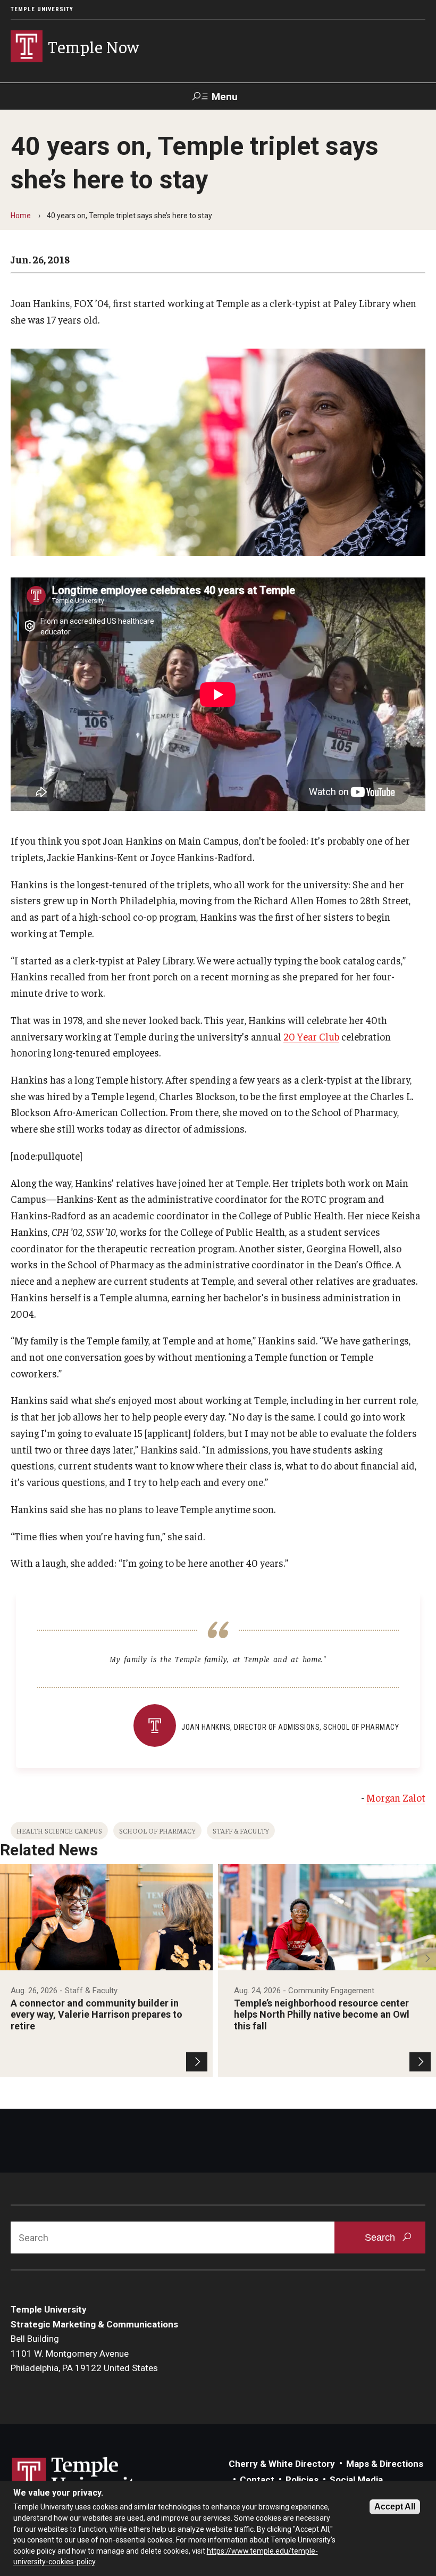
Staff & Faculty (241, 1831)
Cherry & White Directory (282, 2464)
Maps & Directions (385, 2464)
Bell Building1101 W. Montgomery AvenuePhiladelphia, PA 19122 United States (84, 2353)
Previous (9, 1958)
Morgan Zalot (396, 1797)
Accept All (395, 2507)
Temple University (42, 9)
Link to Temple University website (80, 2477)
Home (21, 216)
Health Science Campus (59, 1831)
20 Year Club (311, 1036)
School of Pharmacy (157, 1831)
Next (427, 1958)
